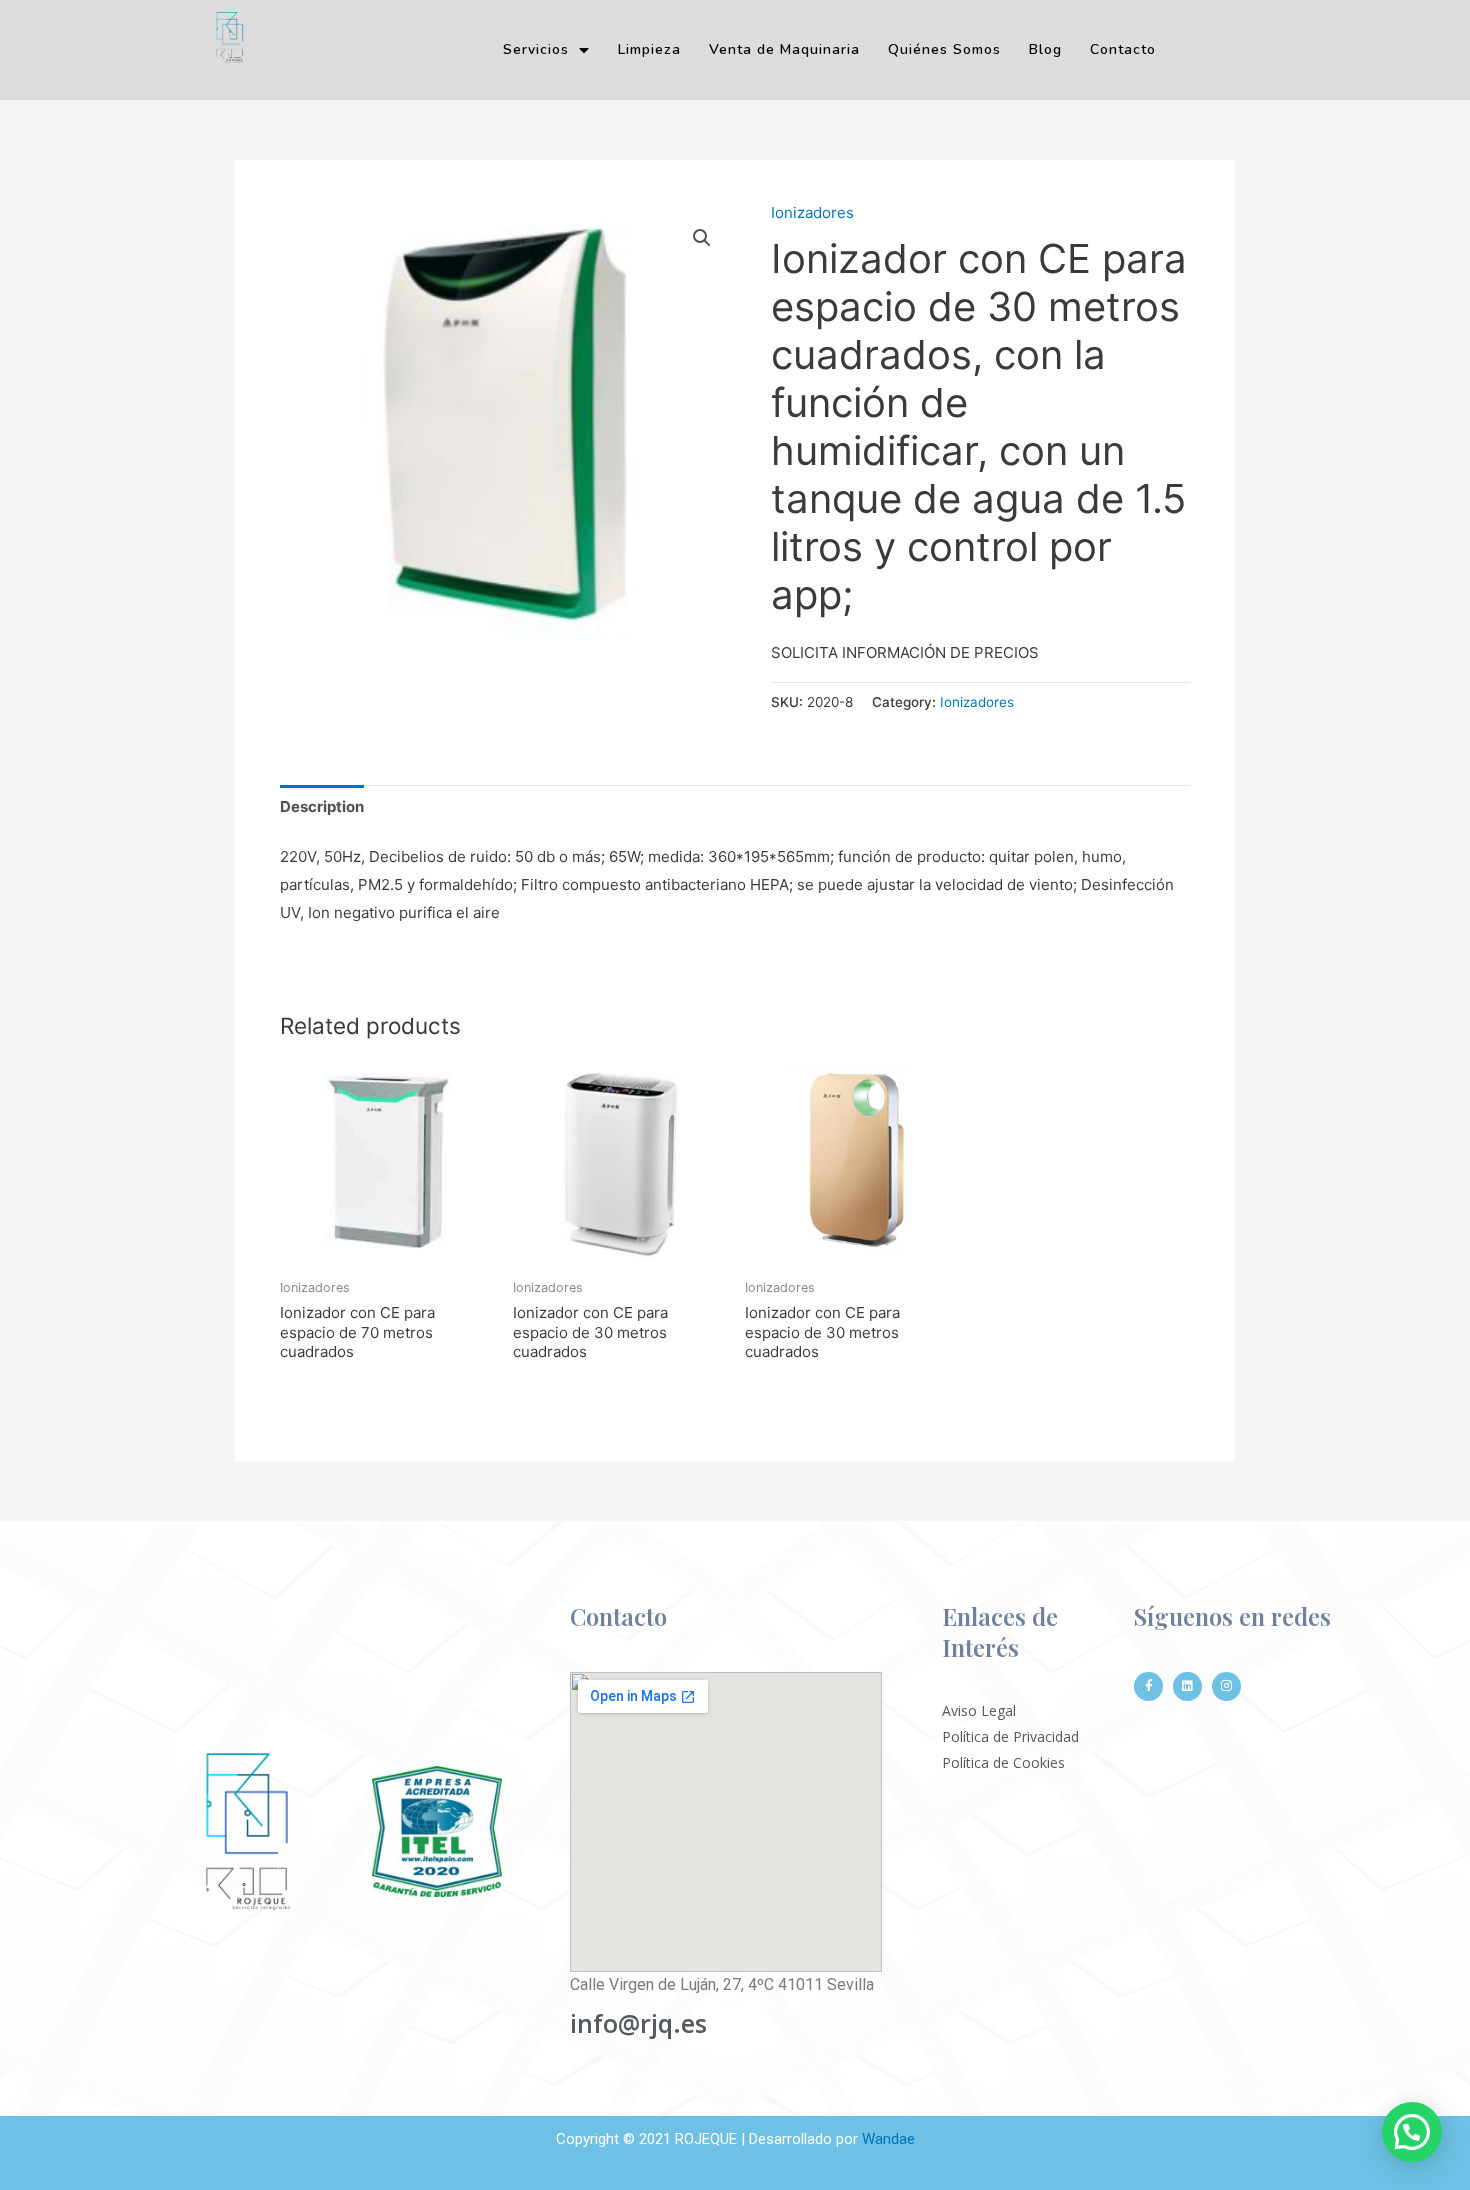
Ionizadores (812, 212)
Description (322, 806)
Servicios (536, 49)
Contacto (1123, 49)
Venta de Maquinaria (784, 49)
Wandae (888, 2139)
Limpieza (649, 49)
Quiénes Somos (944, 49)
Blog (1045, 49)
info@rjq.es (638, 2023)
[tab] (322, 806)
